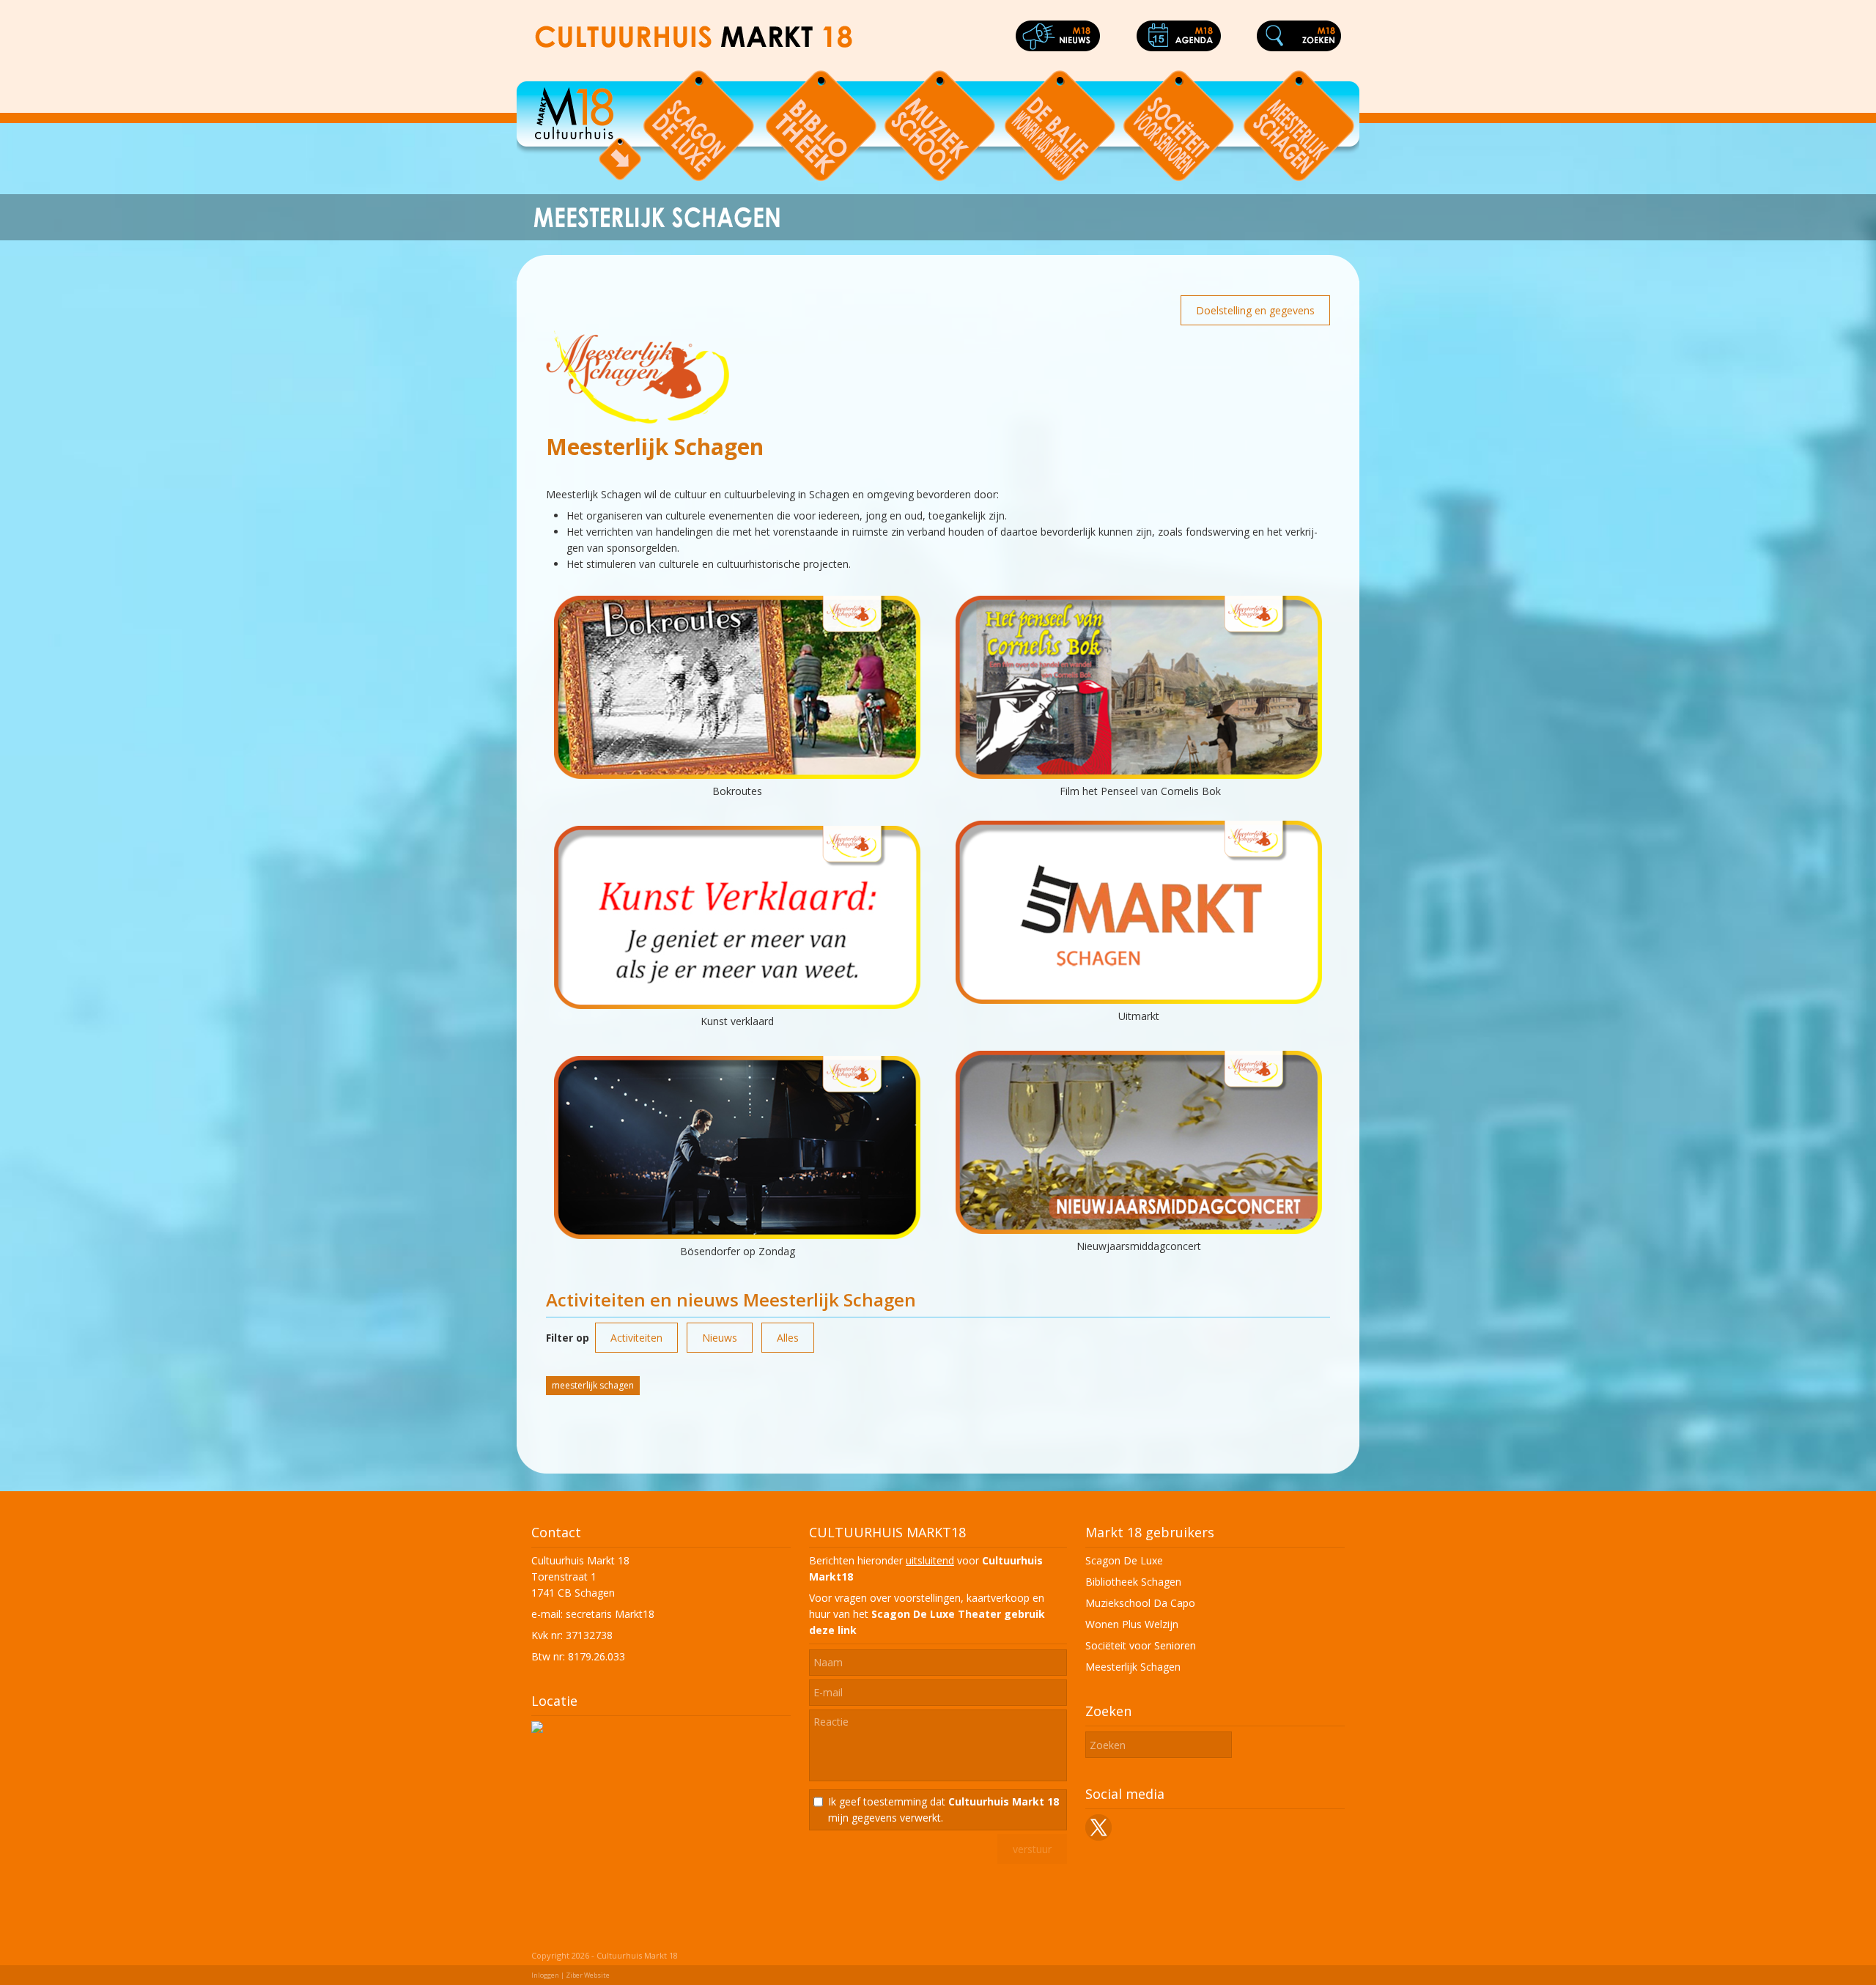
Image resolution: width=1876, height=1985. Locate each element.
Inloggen (545, 1975)
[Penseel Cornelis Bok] (1139, 775)
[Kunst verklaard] (737, 1005)
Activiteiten (636, 1338)
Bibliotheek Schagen (1133, 1582)
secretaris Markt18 (610, 1614)
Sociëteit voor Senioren (1141, 1645)
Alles (788, 1338)
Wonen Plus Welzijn (1132, 1624)
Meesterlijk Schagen (1133, 1667)
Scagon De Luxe (1124, 1560)
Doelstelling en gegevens (1255, 310)
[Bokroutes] (737, 775)
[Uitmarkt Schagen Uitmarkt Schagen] (1139, 1000)
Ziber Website (588, 1975)
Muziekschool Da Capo (1140, 1603)
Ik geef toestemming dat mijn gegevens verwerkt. (943, 1810)
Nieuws (720, 1338)
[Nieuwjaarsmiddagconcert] (1139, 1230)
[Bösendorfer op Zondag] (737, 1235)
